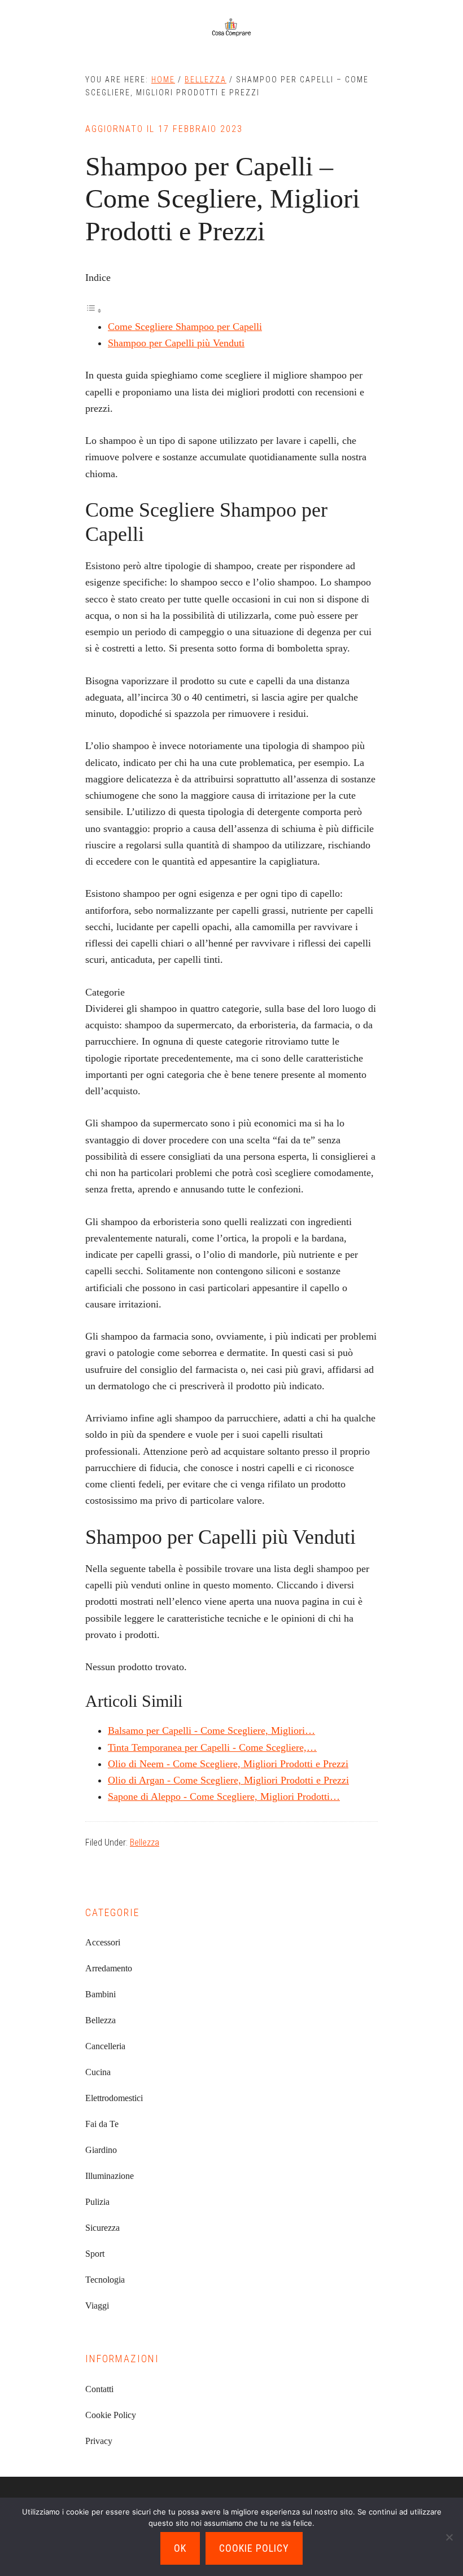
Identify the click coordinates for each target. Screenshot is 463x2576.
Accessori (103, 1942)
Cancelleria (105, 2046)
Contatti (99, 2389)
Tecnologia (105, 2280)
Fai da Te (102, 2124)
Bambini (101, 1994)
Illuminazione (110, 2176)
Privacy (99, 2441)
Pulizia (97, 2202)
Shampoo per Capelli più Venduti (176, 343)
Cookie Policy (111, 2415)
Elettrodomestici (114, 2098)
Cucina (98, 2072)
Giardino (101, 2150)
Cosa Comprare (231, 28)
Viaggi (97, 2306)
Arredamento (109, 1968)
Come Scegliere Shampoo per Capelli (185, 327)
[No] (449, 2537)
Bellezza (145, 1842)
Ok (180, 2548)
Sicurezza (102, 2228)
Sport (95, 2254)
